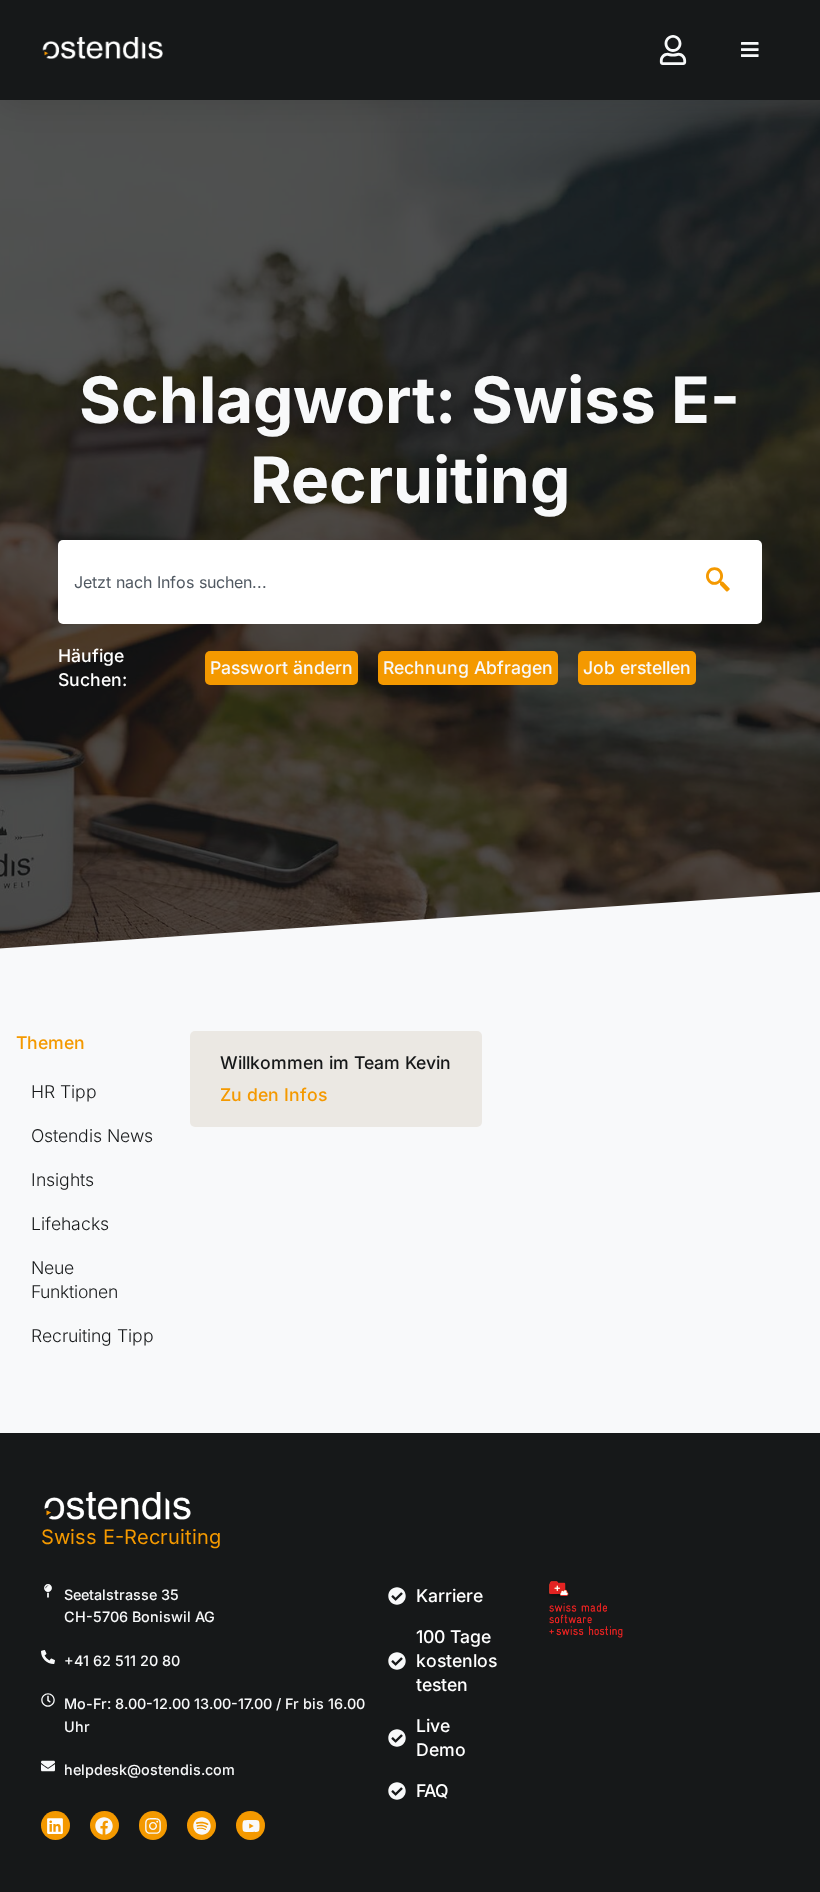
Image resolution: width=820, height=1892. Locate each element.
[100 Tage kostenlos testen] (402, 1661)
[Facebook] (104, 1825)
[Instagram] (153, 1825)
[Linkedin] (55, 1825)
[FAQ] (402, 1791)
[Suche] (722, 582)
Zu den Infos (273, 1094)
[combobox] (369, 582)
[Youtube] (250, 1825)
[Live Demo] (402, 1738)
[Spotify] (201, 1825)
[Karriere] (402, 1596)
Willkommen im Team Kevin (335, 1062)
